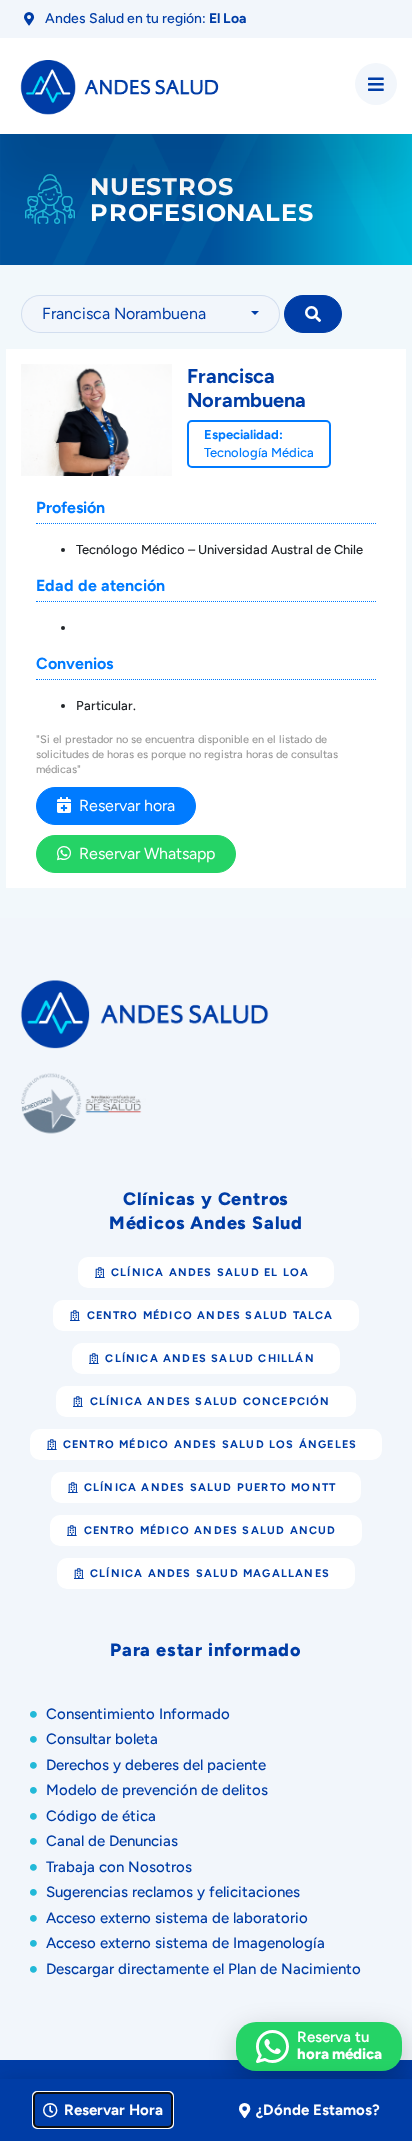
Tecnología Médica (259, 452)
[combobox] (151, 314)
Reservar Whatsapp (143, 853)
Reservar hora (123, 805)
